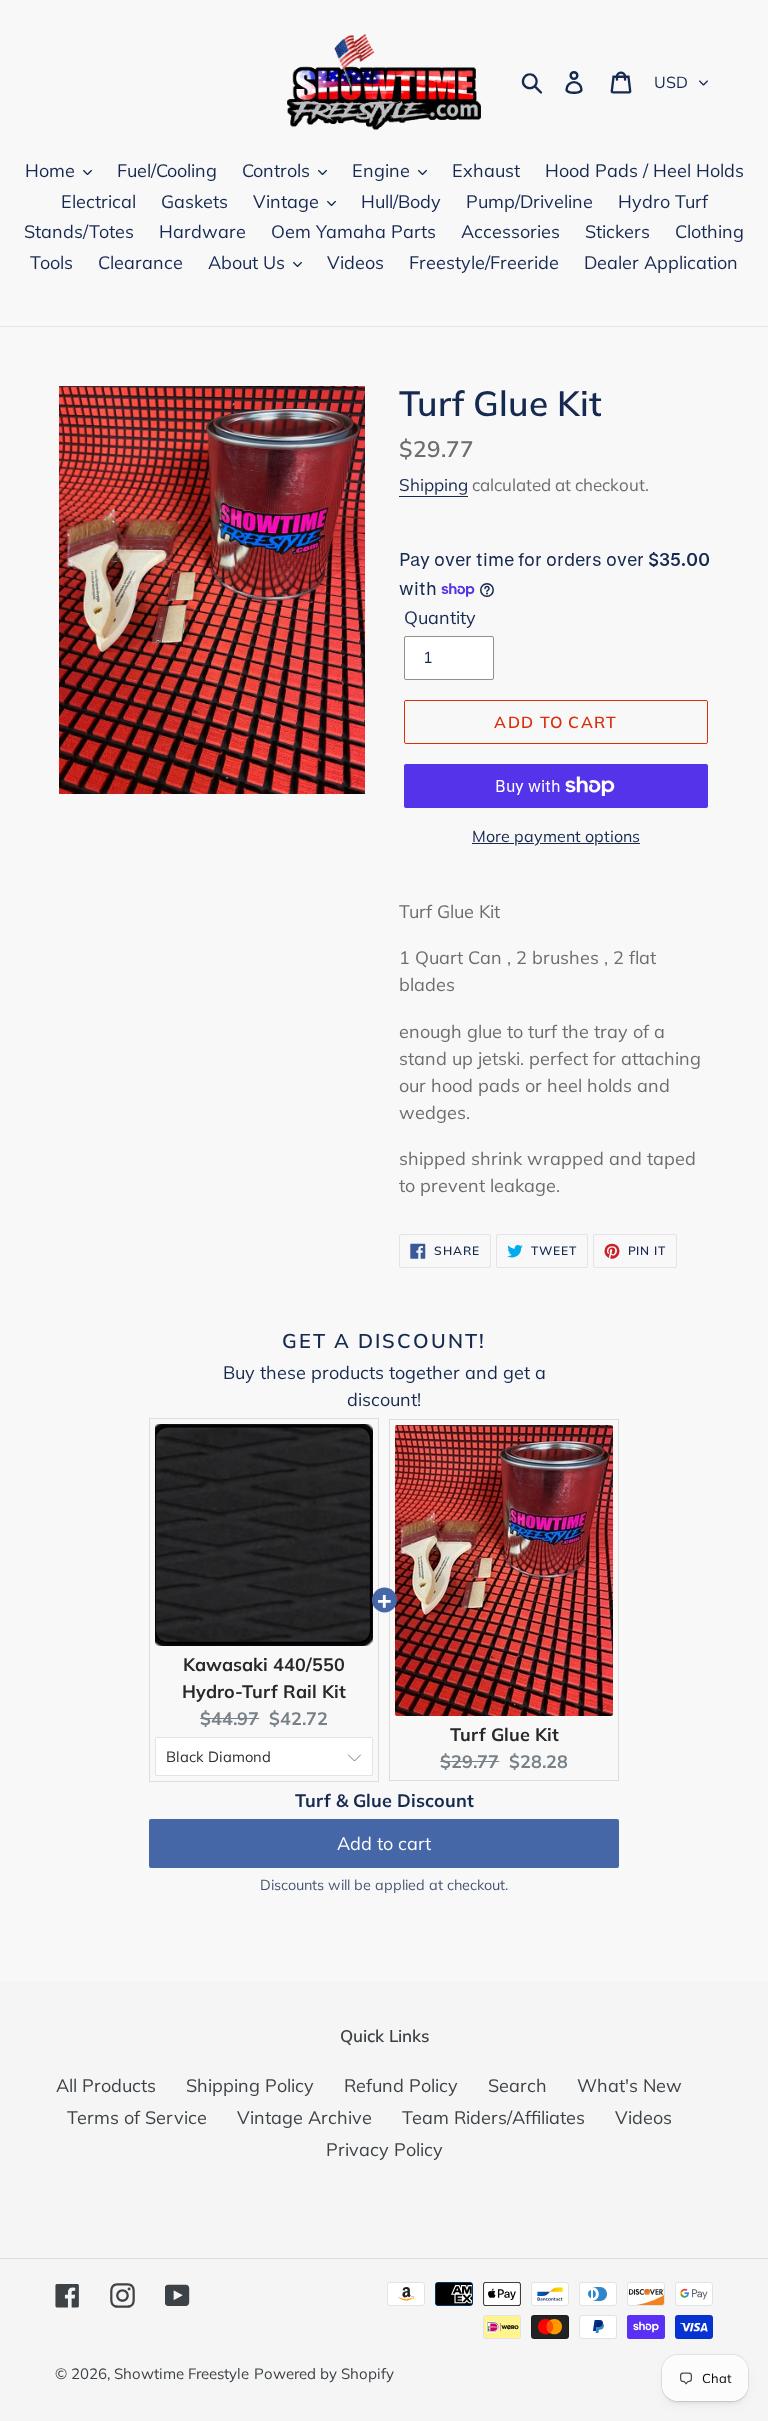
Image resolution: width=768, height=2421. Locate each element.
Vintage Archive (304, 2117)
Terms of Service (137, 2117)
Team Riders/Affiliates (493, 2117)
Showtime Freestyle (181, 2373)
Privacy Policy (384, 2149)
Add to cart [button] (384, 1843)
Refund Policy (401, 2085)
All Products (106, 2085)
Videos (643, 2117)
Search (517, 2085)
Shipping (433, 484)
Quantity (440, 617)
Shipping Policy (250, 2085)
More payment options (556, 836)
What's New (629, 2085)
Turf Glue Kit (504, 1734)
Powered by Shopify (324, 2373)
